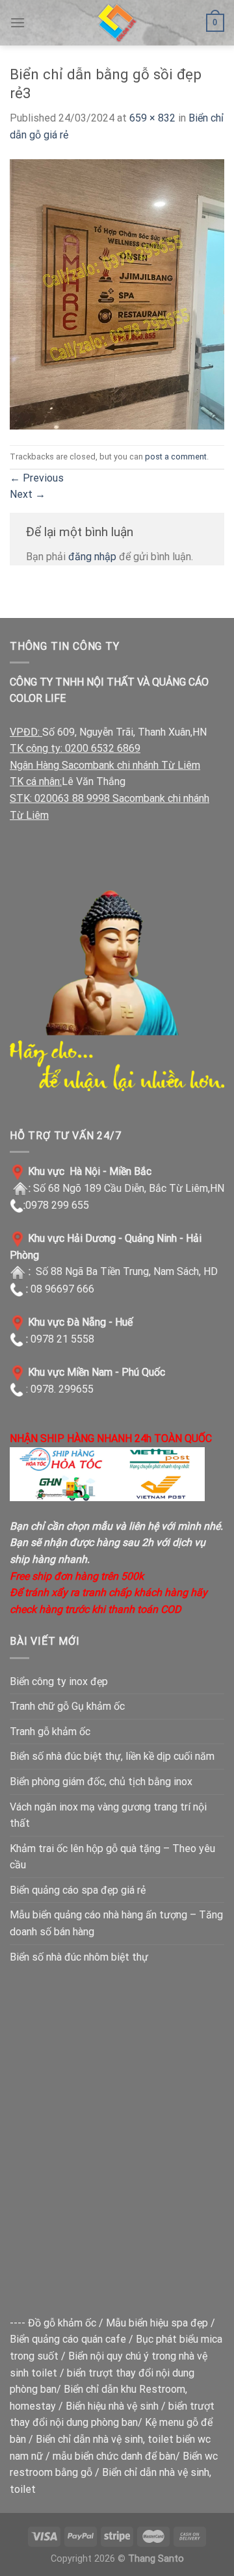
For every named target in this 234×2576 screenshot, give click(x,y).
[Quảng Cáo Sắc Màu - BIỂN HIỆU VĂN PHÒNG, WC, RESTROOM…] (117, 23)
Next (28, 494)
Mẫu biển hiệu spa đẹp (157, 2323)
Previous (37, 478)
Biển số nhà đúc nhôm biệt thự (79, 1957)
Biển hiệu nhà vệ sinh (112, 2406)
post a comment (176, 457)
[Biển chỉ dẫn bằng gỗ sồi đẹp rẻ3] (117, 293)
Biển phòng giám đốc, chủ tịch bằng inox (101, 1782)
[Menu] (18, 22)
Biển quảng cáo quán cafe (68, 2339)
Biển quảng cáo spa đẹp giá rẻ (78, 1890)
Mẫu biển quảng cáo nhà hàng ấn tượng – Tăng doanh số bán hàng (116, 1923)
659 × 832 (152, 118)
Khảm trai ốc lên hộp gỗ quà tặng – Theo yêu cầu (112, 1857)
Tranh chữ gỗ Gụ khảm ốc (67, 1706)
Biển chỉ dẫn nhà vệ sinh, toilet (105, 2439)
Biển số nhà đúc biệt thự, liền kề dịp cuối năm (112, 1756)
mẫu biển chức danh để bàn (114, 2456)
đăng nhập (92, 557)
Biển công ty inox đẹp (59, 1681)
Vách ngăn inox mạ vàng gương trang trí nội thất (108, 1815)
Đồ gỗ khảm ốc (62, 2323)
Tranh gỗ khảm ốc (50, 1732)
